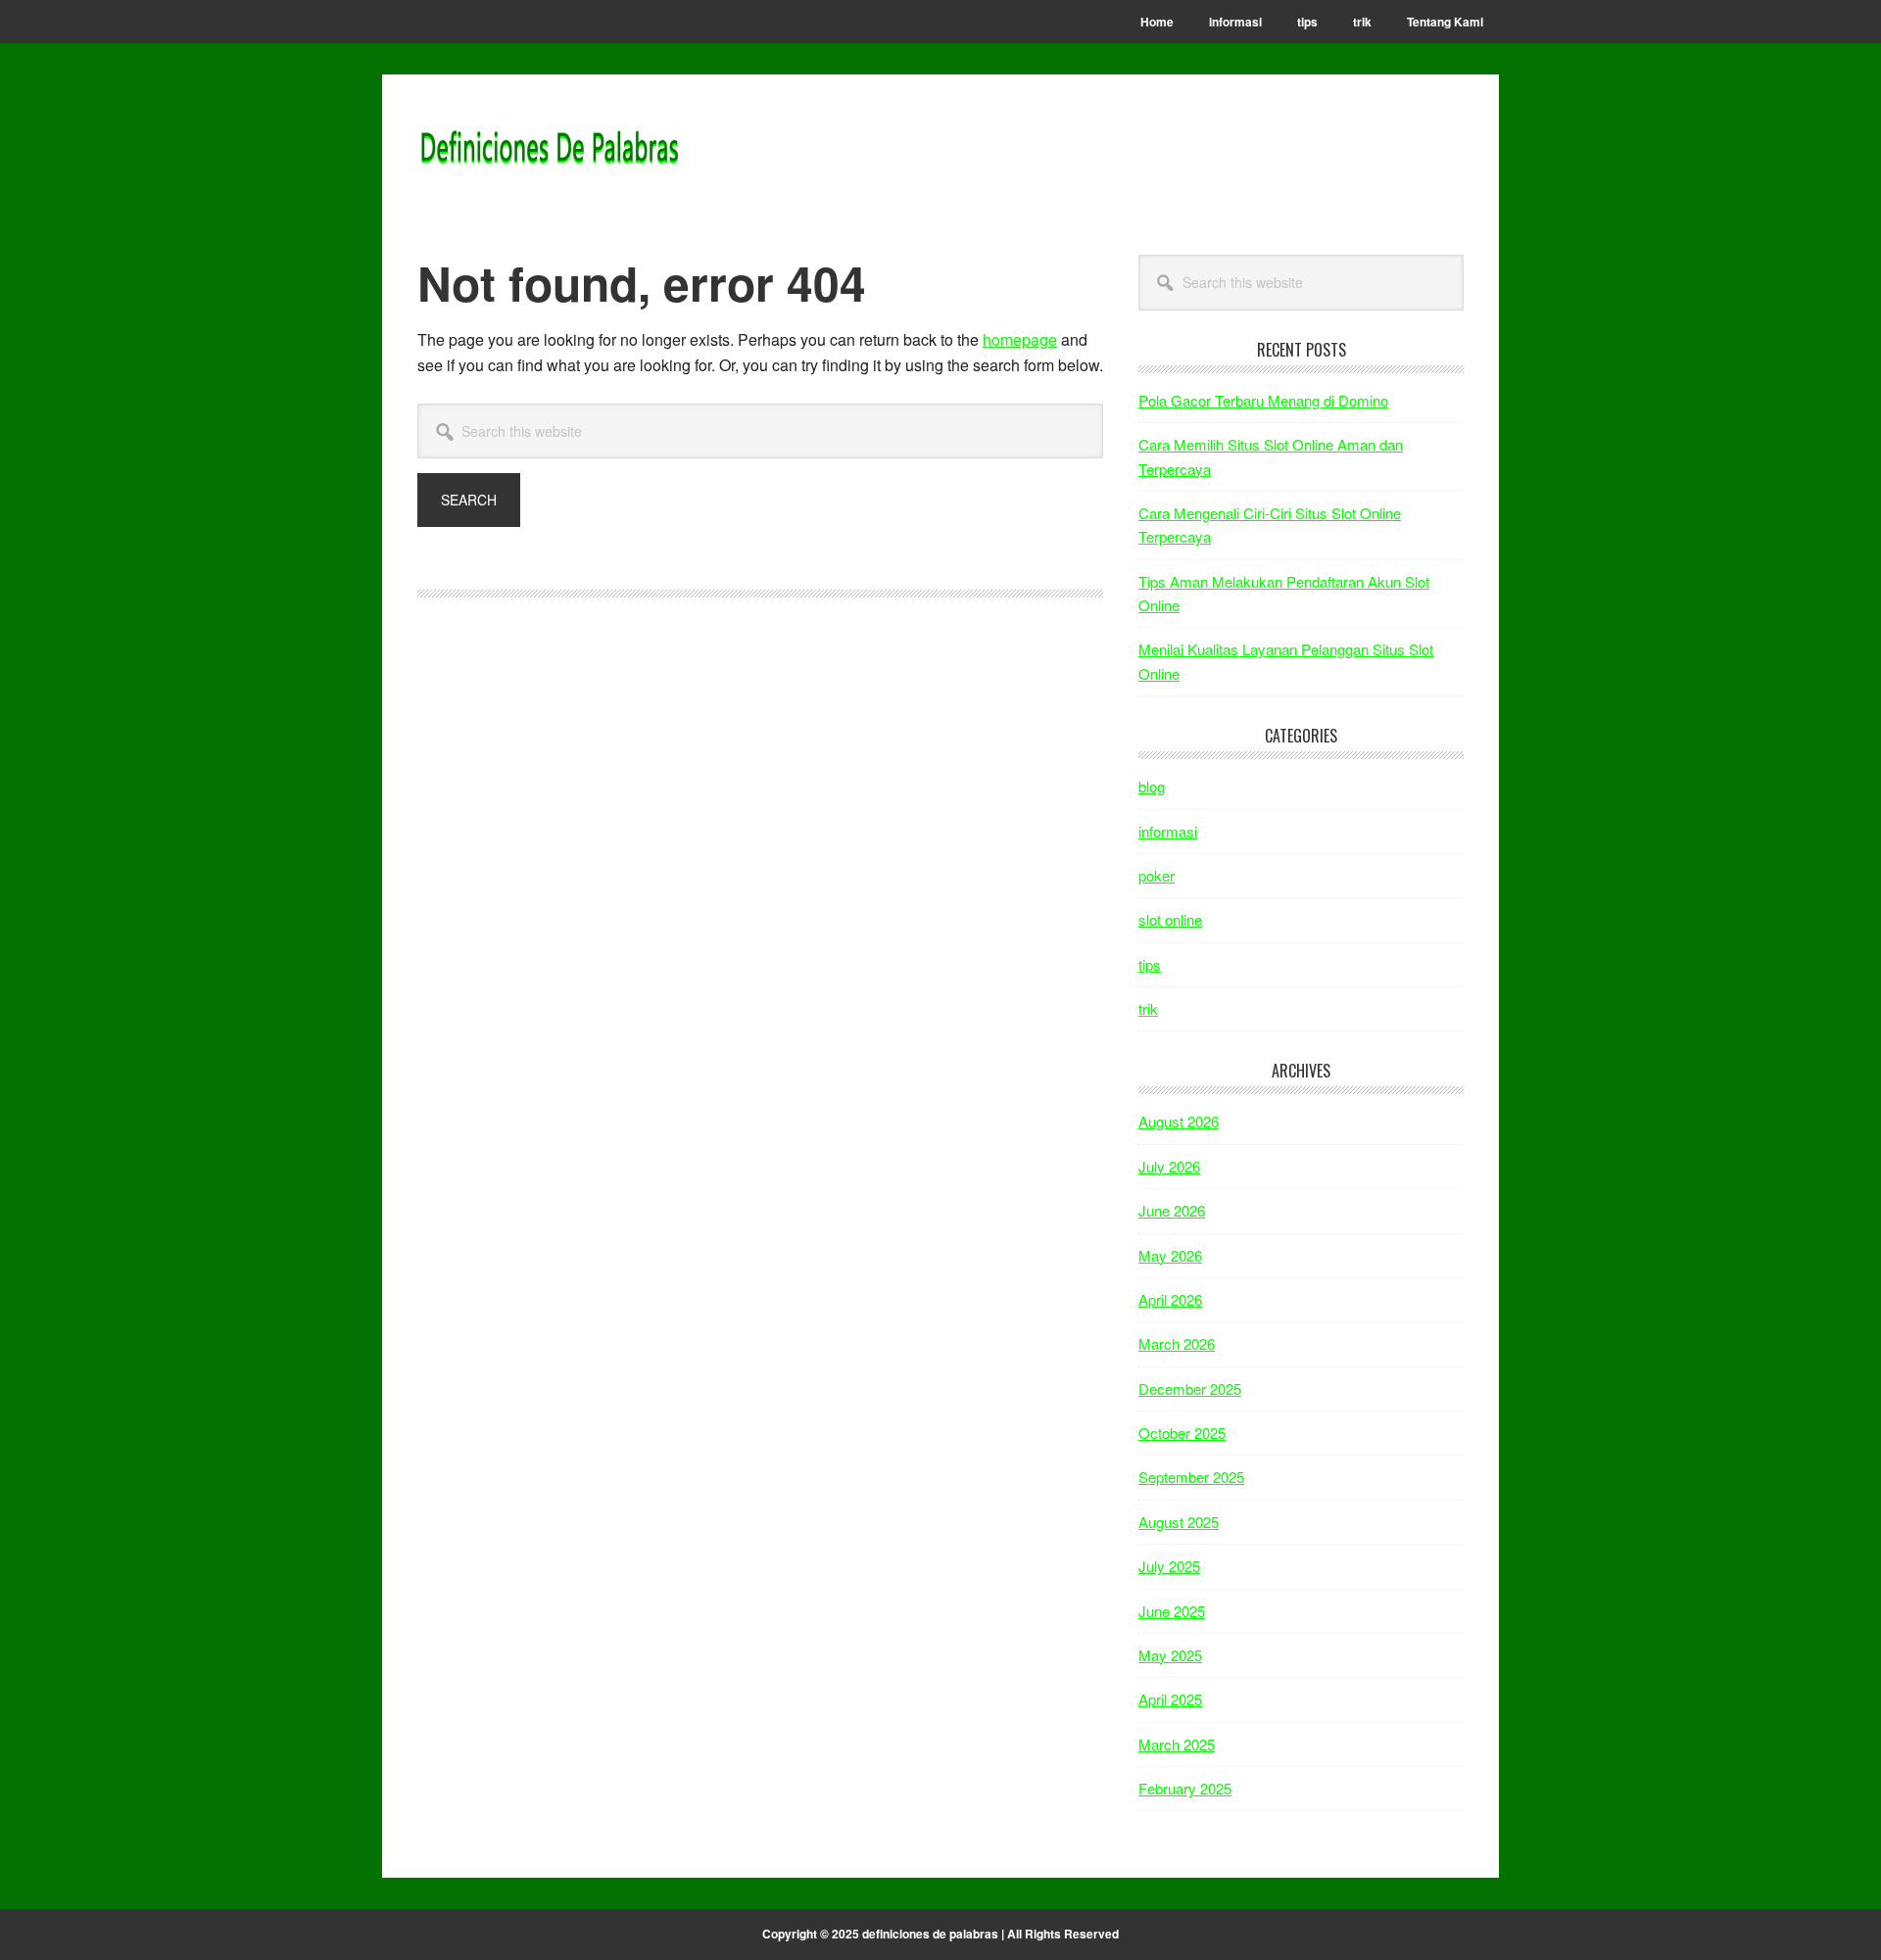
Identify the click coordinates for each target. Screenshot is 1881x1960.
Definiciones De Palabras (550, 149)
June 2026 (1172, 1210)
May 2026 (1170, 1255)
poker (1157, 875)
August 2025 (1179, 1522)
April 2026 (1170, 1299)
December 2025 (1190, 1388)
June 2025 (1172, 1611)
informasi (1168, 831)
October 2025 (1182, 1433)
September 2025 (1191, 1477)
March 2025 (1177, 1744)
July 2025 (1169, 1566)
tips (1150, 964)
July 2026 (1169, 1166)
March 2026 (1177, 1343)
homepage (1020, 339)
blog (1152, 786)
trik (1148, 1008)
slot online (1170, 919)
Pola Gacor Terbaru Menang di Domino (1263, 400)
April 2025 (1170, 1699)
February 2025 (1185, 1788)
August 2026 (1179, 1121)
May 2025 (1170, 1655)
